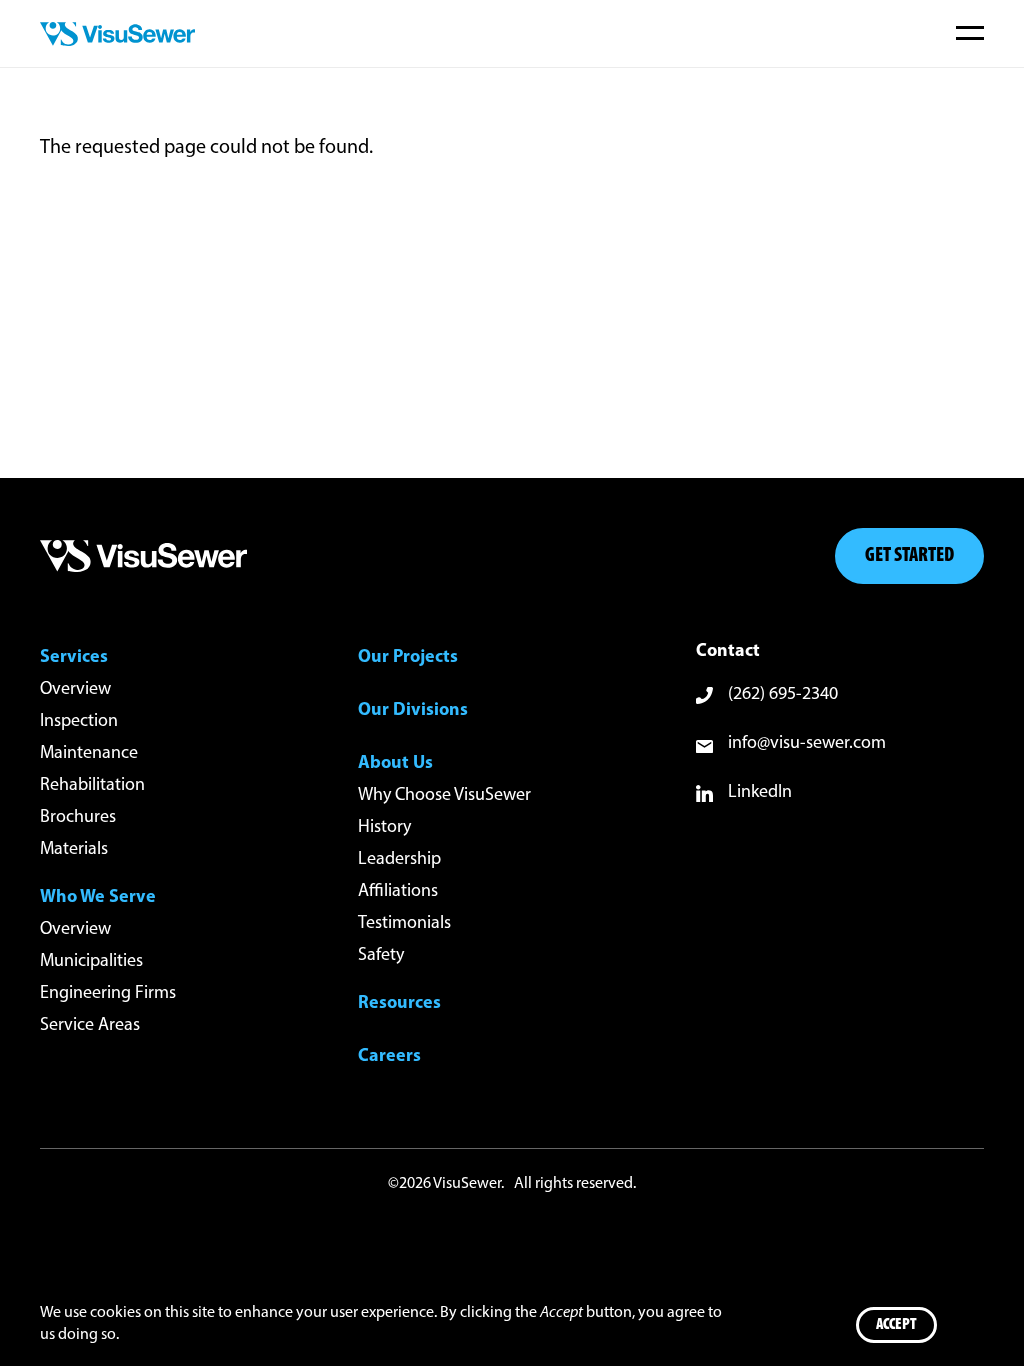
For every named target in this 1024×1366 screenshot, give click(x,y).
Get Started (909, 556)
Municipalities (91, 962)
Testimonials (404, 924)
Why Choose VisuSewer (444, 796)
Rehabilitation (92, 786)
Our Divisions (413, 711)
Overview (75, 690)
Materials (74, 850)
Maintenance (89, 754)
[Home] (117, 34)
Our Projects (408, 658)
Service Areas (90, 1026)
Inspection (79, 722)
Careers (389, 1057)
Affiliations (398, 892)
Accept (896, 1325)
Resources (399, 1004)
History (384, 828)
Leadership (399, 860)
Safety (381, 956)
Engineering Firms (108, 994)
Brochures (78, 818)
